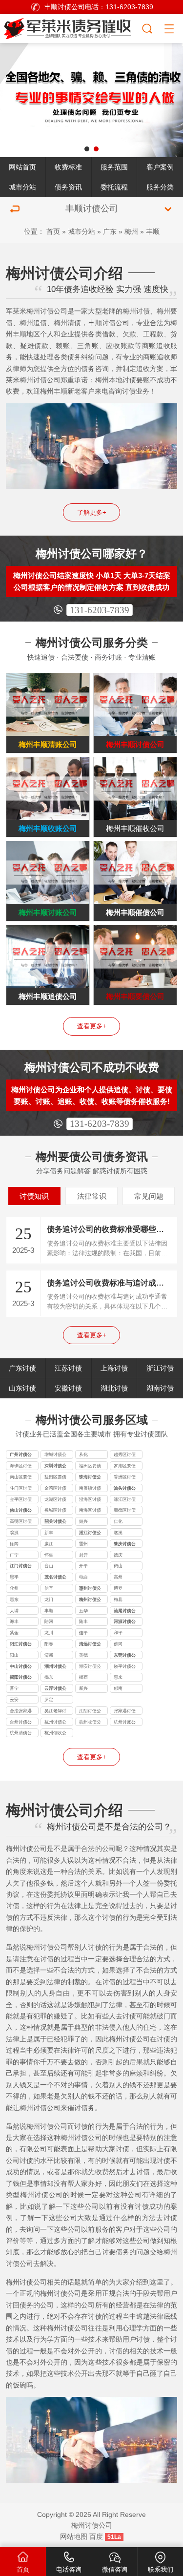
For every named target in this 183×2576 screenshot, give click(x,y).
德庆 (118, 1555)
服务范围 (114, 167)
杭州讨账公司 (125, 1723)
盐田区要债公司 (55, 1478)
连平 (83, 1633)
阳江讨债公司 (21, 1645)
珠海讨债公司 (90, 1478)
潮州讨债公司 (55, 1667)
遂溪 (118, 1533)
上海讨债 (114, 1368)
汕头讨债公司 (125, 1489)
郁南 (118, 1688)
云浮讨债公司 (55, 1689)
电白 (83, 1577)
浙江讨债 (160, 1368)
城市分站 (22, 187)
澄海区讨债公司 (90, 1500)
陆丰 (83, 1621)
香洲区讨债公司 (125, 1478)
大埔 (14, 1611)
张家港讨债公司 (125, 1712)
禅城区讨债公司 (55, 1511)
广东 (110, 231)
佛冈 (118, 1644)
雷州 (83, 1544)
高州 (118, 1577)
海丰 (14, 1621)
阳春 (49, 1644)
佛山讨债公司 (21, 1511)
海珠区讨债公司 (21, 1467)
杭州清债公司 (21, 1734)
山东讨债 (22, 1388)
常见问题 (149, 1196)
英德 (83, 1655)
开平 (83, 1566)
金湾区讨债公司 (55, 1489)
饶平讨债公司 (125, 1667)
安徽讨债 (68, 1388)
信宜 (49, 1588)
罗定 (49, 1700)
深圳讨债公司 (55, 1467)
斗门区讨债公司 (21, 1489)
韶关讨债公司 (55, 1522)
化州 (14, 1588)
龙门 (49, 1600)
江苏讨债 (68, 1368)
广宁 (14, 1555)
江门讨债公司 (21, 1567)
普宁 (14, 1688)
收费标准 (68, 167)
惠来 (118, 1677)
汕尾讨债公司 (125, 1612)
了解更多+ (92, 512)
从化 (83, 1454)
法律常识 (92, 1196)
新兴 (83, 1688)
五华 (83, 1611)
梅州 (131, 231)
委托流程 (114, 187)
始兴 (83, 1521)
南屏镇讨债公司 (90, 1489)
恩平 (14, 1577)
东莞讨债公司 (125, 1656)
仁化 (118, 1521)
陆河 (49, 1621)
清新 (49, 1655)
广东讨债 (22, 1368)
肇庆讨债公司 (125, 1545)
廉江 (49, 1544)
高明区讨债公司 (21, 1522)
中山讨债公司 (21, 1667)
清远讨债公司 (90, 1645)
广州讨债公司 (21, 1455)
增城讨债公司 (55, 1455)
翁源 (14, 1533)
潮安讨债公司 (90, 1667)
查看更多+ (92, 1026)
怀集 (49, 1555)
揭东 (49, 1677)
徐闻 (14, 1544)
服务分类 (160, 187)
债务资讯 (68, 187)
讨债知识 (34, 1196)
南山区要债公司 (21, 1478)
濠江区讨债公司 (125, 1500)
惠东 (14, 1600)
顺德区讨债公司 (125, 1511)
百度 (96, 2536)
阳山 (14, 1655)
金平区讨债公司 (21, 1500)
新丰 (49, 1533)
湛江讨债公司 (90, 1534)
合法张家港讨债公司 (21, 1712)
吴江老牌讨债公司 (55, 1712)
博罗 (118, 1588)
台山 (49, 1566)
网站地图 (74, 2536)
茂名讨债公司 (55, 1578)
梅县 (118, 1600)
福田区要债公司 (90, 1467)
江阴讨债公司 (90, 1712)
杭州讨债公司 (55, 1723)
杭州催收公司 (55, 1734)
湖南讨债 (160, 1388)
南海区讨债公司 (90, 1511)
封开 (83, 1555)
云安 (14, 1700)
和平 (118, 1633)
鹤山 (118, 1566)
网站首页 (22, 167)
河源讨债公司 (125, 1622)
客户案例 (160, 167)
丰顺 (153, 231)
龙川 (49, 1633)
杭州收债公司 (90, 1723)
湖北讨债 (114, 1388)
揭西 (83, 1677)
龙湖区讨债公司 (55, 1500)
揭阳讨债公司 (21, 1678)
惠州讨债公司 (90, 1589)
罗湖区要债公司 (125, 1467)
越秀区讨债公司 (125, 1455)
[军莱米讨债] (71, 27)
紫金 (14, 1633)
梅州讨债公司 (90, 1600)
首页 (53, 231)
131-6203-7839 (100, 610)
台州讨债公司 (21, 1723)
